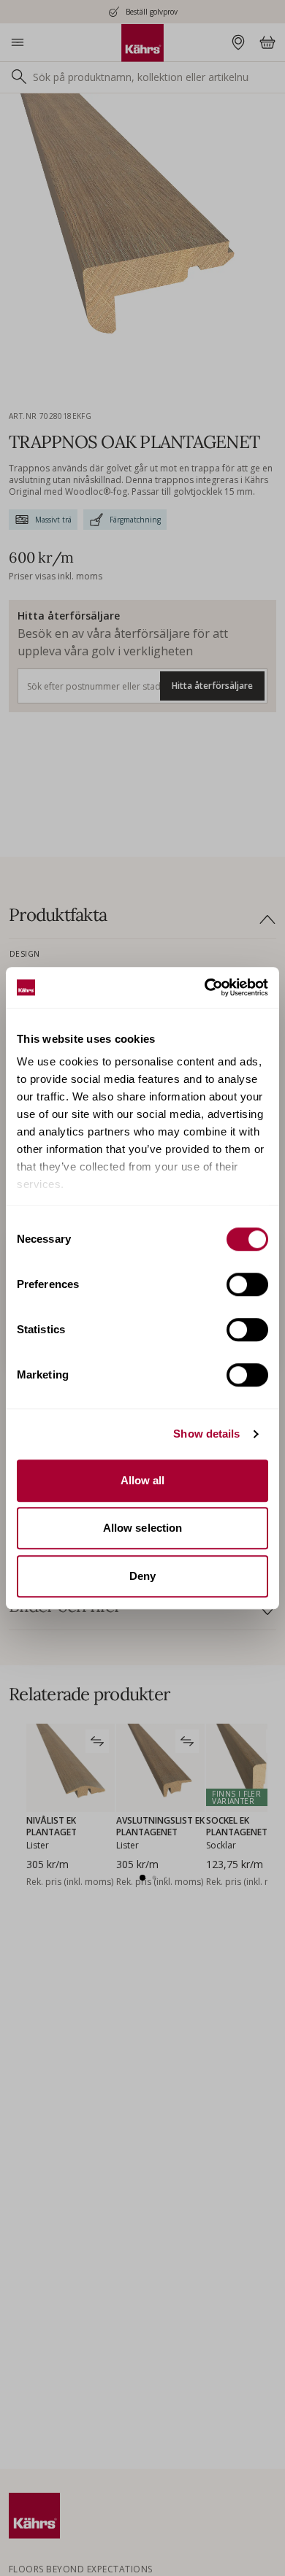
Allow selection (143, 1528)
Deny (142, 1576)
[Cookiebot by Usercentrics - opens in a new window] (205, 987)
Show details (206, 1434)
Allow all (143, 1480)
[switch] (247, 1284)
